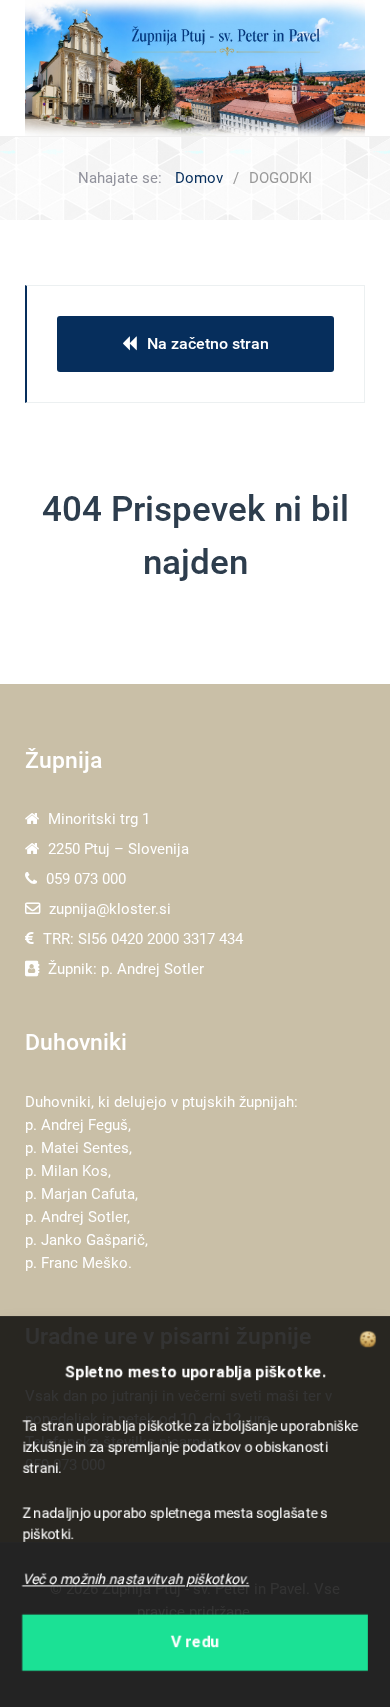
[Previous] (62, 67)
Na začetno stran (208, 343)
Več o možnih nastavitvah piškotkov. (135, 1580)
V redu (195, 1643)
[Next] (327, 67)
